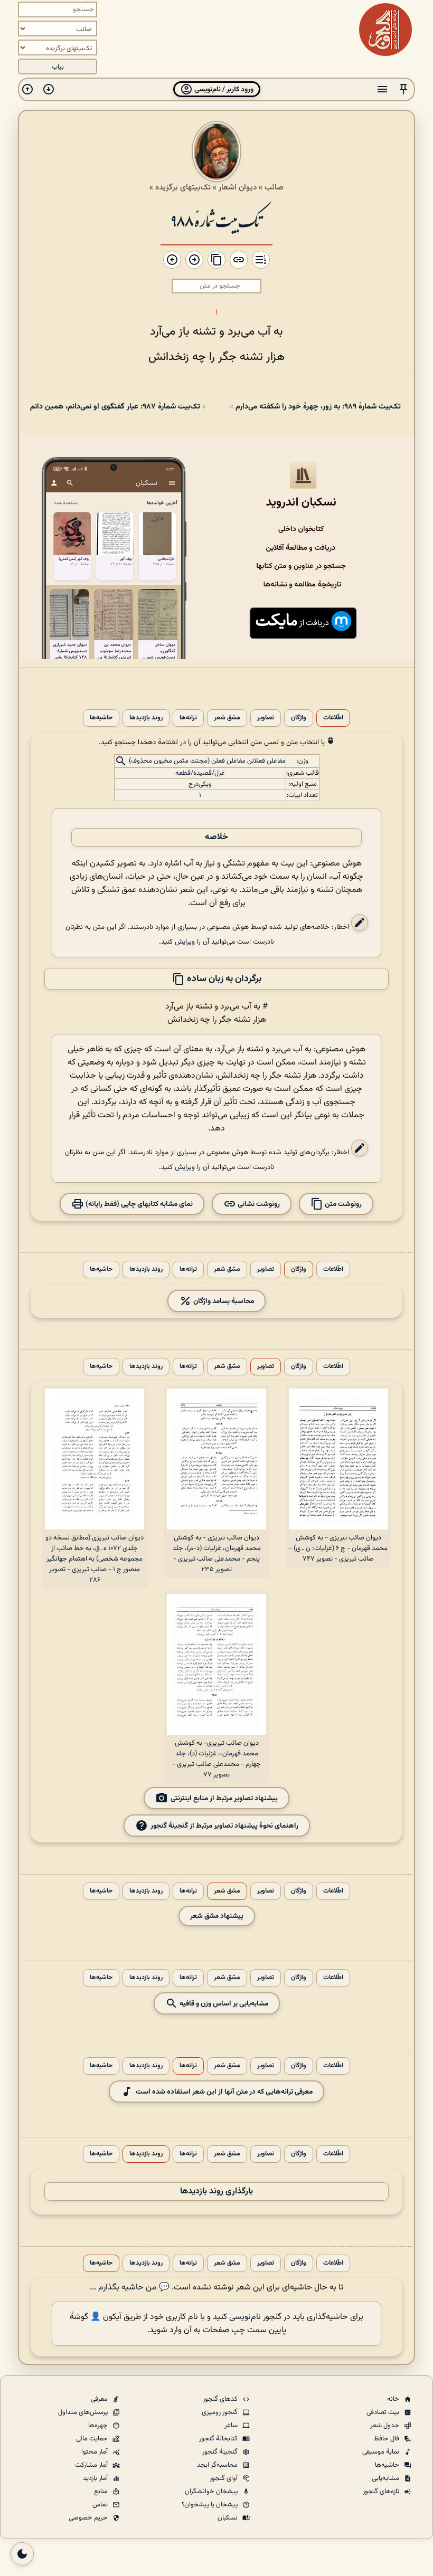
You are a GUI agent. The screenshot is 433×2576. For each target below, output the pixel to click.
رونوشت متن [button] (342, 1204)
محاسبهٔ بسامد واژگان (223, 1301)
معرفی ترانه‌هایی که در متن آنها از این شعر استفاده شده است (224, 2092)
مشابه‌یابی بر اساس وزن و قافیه (223, 2004)
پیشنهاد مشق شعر (217, 1916)
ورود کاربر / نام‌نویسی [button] (223, 89)
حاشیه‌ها (101, 718)
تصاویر (266, 718)
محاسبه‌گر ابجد (218, 2465)
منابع (102, 2492)
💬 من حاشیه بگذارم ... (130, 2288)
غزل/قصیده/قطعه (200, 773)
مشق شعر (227, 718)
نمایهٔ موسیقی (382, 2452)
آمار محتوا (95, 2452)
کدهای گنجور (221, 2399)
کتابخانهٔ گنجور (219, 2439)
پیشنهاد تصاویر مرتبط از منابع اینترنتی (224, 1798)
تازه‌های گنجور (382, 2492)
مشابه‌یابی (386, 2478)
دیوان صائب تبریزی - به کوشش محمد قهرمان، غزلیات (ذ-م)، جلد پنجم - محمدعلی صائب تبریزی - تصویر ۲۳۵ (217, 1554)
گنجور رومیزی (220, 2412)
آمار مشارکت (92, 2465)
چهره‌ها (99, 2426)
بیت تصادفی (384, 2412)
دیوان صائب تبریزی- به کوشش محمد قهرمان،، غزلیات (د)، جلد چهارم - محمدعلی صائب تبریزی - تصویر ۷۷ (216, 1759)
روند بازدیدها (146, 718)
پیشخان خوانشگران (212, 2492)
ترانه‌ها (188, 718)
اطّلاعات (333, 718)
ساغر (232, 2426)
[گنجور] (385, 30)
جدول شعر (385, 2426)
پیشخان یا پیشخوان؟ (210, 2505)
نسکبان (228, 2518)
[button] (403, 89)
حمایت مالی (93, 2439)
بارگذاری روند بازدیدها (216, 2192)
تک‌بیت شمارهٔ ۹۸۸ (216, 220)
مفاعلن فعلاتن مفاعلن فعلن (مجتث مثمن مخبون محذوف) (207, 762)
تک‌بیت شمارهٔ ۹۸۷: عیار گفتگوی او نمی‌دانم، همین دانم (115, 407)
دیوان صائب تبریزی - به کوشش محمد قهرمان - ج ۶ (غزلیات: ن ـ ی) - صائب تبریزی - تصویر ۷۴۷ (338, 1548)
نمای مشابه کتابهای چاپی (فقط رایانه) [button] (138, 1204)
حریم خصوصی (89, 2518)
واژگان (299, 718)
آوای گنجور (224, 2478)
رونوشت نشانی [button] (258, 1204)
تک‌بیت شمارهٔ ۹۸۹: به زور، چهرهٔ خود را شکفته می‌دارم (318, 407)
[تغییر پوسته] (22, 2554)
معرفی (100, 2399)
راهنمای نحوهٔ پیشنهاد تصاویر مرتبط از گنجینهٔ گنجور (224, 1826)
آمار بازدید (96, 2478)
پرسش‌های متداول (84, 2412)
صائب (274, 187)
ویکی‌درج (200, 784)
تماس (101, 2505)
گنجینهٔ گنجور (221, 2452)
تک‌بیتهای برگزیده (183, 187)
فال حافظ (387, 2439)
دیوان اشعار (238, 187)
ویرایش (185, 942)
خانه (394, 2399)
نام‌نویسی (245, 2317)
